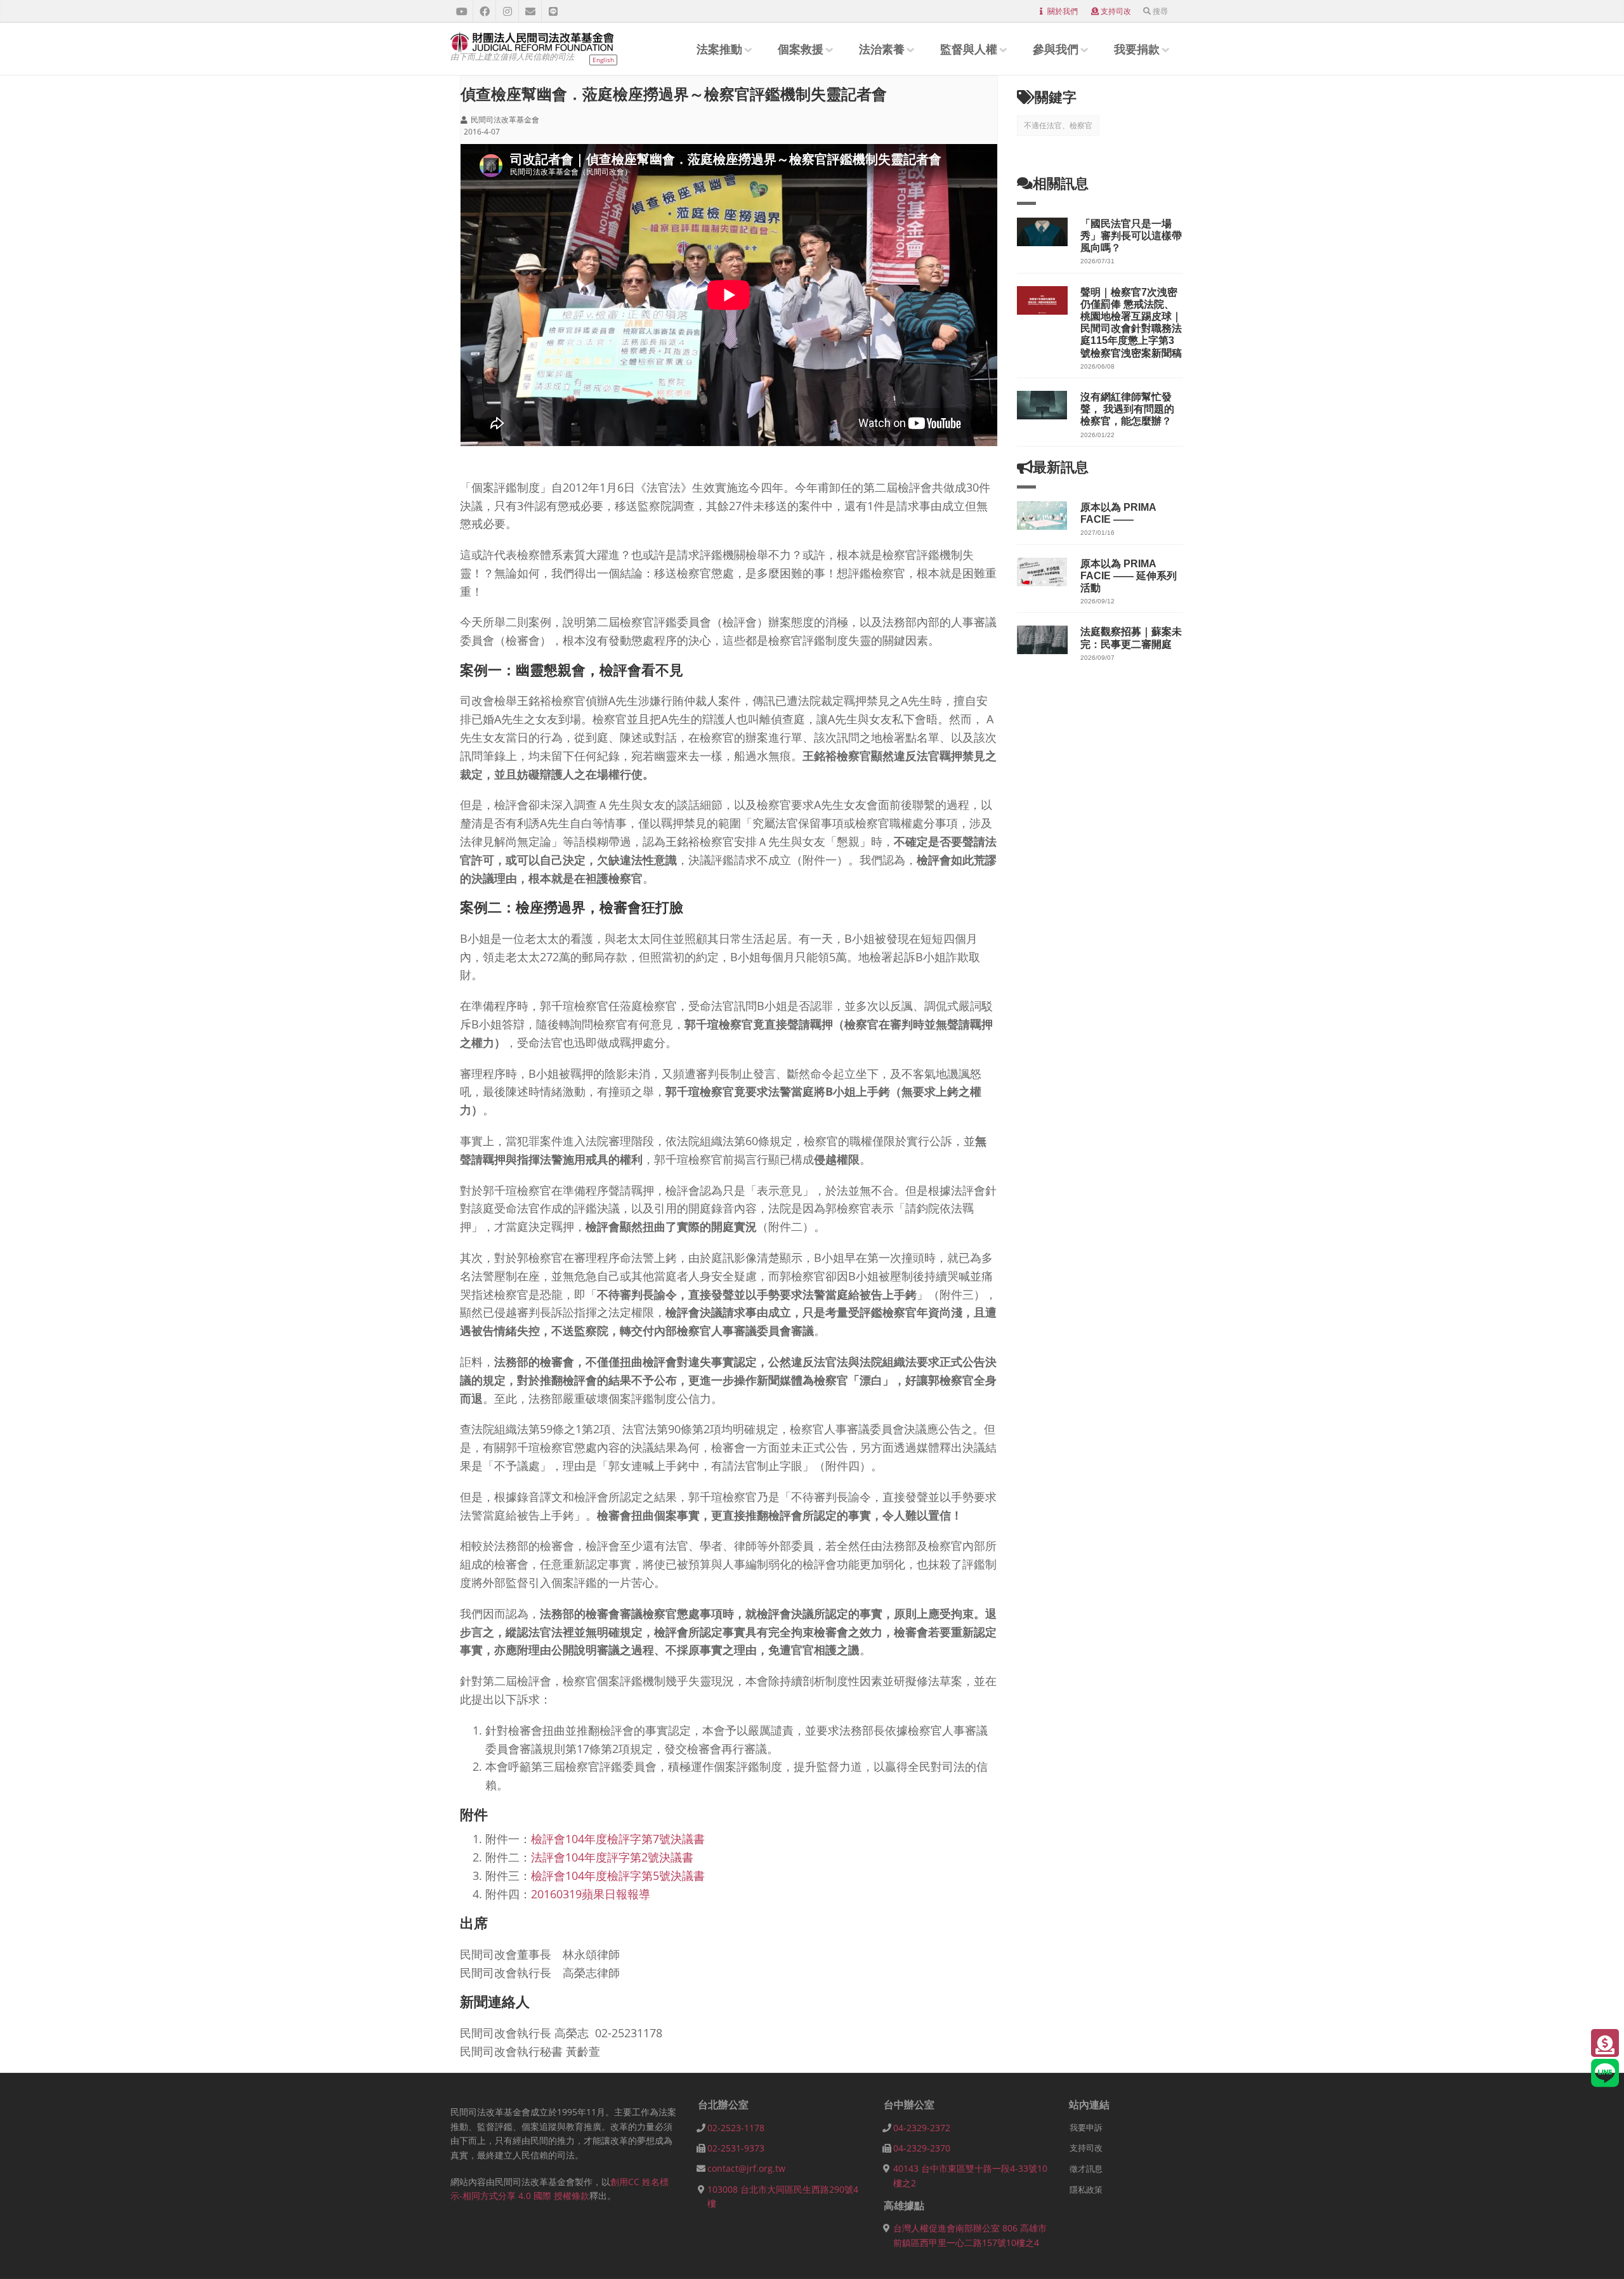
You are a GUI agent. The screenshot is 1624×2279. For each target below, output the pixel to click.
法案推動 (719, 49)
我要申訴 (1086, 2127)
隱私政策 (1086, 2190)
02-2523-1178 (736, 2128)
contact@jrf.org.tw (746, 2168)
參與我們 (1056, 49)
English (603, 60)
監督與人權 (969, 49)
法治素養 (882, 49)
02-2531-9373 (736, 2148)
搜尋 (1160, 11)
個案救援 (801, 49)
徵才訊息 (1086, 2169)
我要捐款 (1137, 49)
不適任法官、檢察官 (1058, 125)
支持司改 (1116, 11)
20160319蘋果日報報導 (591, 1894)
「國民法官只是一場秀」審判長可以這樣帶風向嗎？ (1131, 236)
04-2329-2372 (922, 2128)
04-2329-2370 (922, 2148)
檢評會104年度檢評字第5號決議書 (618, 1875)
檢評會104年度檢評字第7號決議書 (618, 1839)
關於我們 (1063, 11)
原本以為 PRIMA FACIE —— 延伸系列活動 (1129, 576)
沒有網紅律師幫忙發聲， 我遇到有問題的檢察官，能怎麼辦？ (1127, 409)
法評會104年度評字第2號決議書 (612, 1857)
